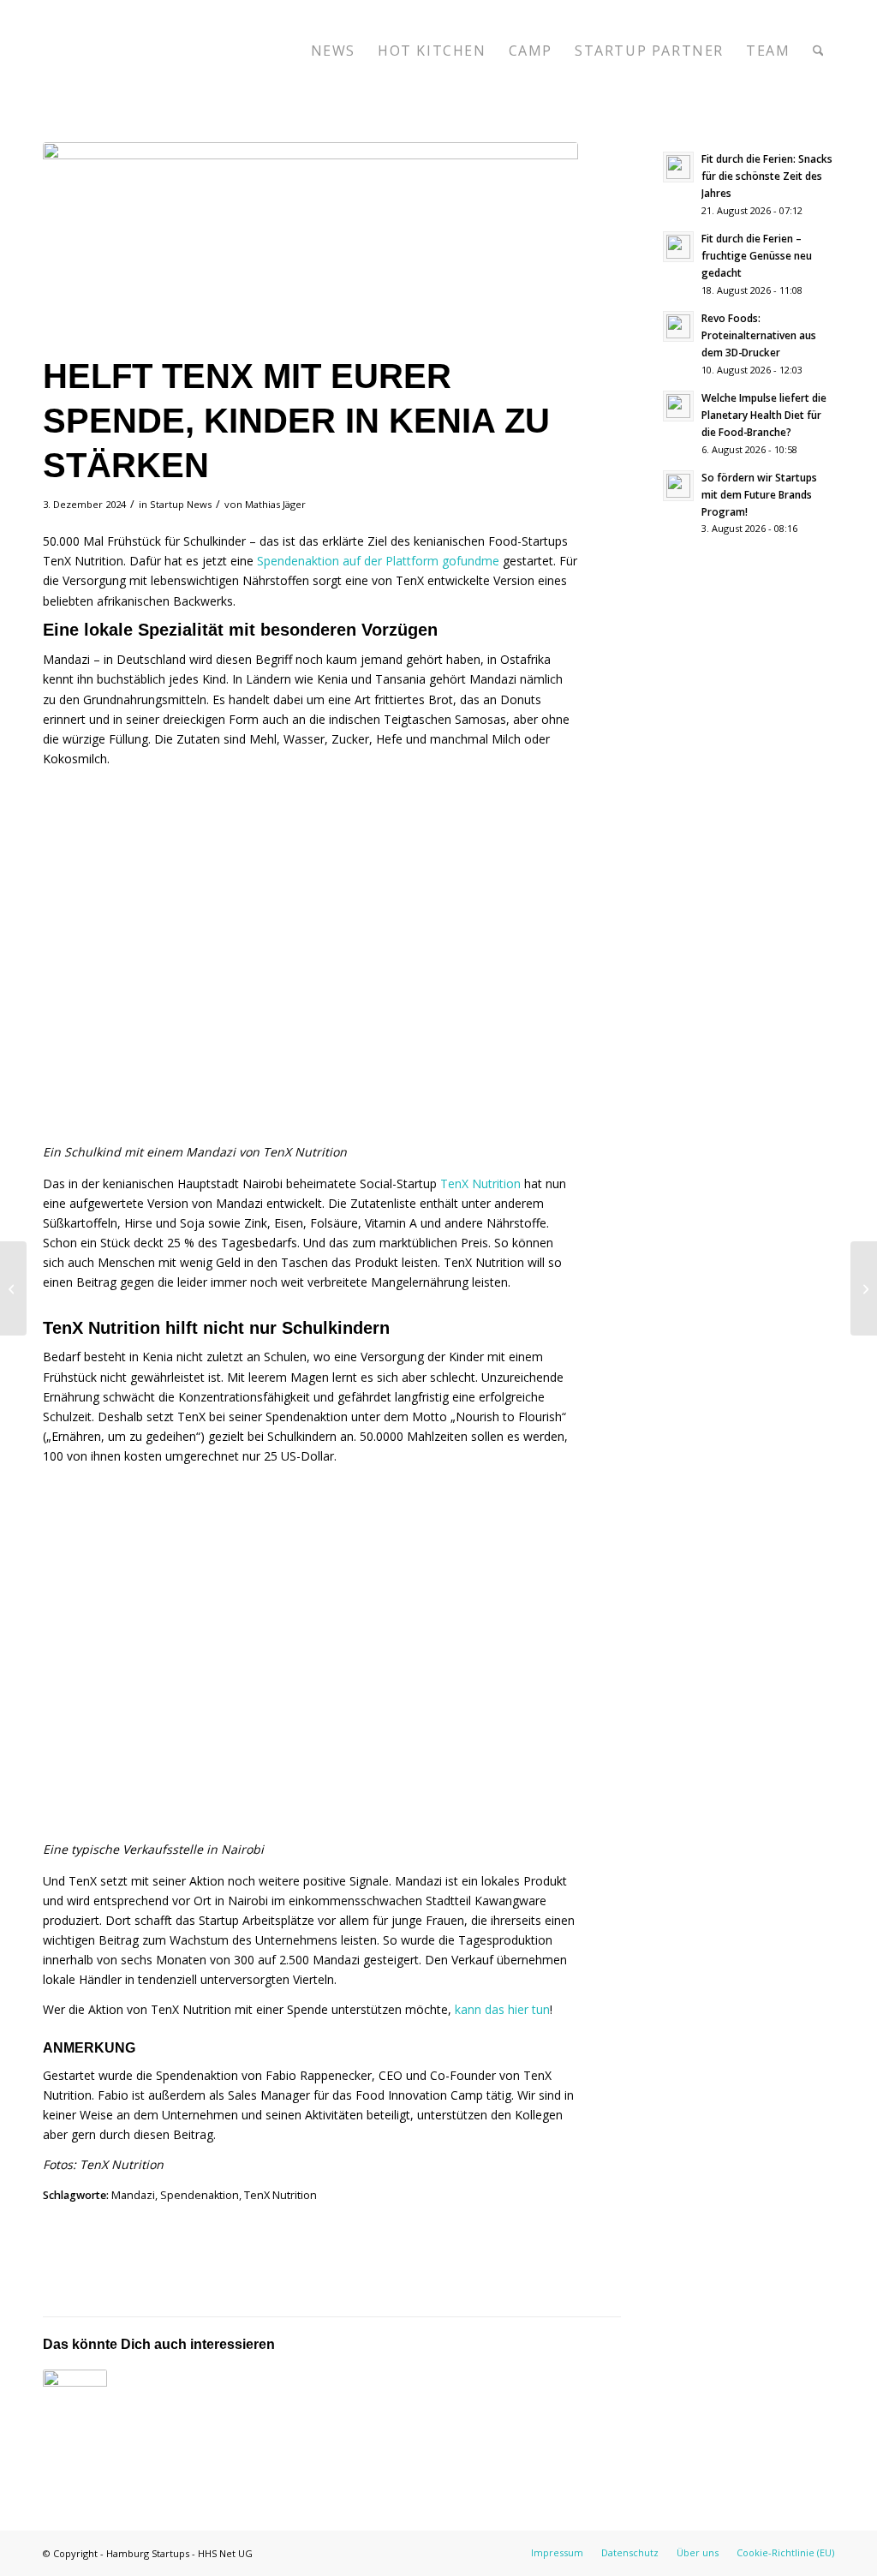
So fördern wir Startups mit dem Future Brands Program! (759, 494)
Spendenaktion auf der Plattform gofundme (378, 561)
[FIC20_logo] (171, 51)
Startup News (181, 504)
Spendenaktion (200, 2195)
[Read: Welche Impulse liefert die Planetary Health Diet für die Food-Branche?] (678, 406)
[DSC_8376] (310, 244)
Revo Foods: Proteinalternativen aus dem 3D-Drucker (759, 335)
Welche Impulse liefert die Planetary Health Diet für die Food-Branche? (764, 415)
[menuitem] (333, 51)
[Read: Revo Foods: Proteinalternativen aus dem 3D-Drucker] (678, 326)
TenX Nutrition (480, 1183)
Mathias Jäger (275, 504)
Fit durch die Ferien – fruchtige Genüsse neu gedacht (757, 255)
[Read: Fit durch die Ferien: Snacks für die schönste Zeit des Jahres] (678, 167)
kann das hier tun (502, 2009)
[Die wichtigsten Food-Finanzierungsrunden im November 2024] (13, 1288)
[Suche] (818, 51)
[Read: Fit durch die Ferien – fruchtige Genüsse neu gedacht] (678, 247)
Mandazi (133, 2195)
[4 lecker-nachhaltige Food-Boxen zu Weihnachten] (864, 1288)
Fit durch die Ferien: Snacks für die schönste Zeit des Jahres (767, 176)
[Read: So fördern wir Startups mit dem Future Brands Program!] (678, 486)
